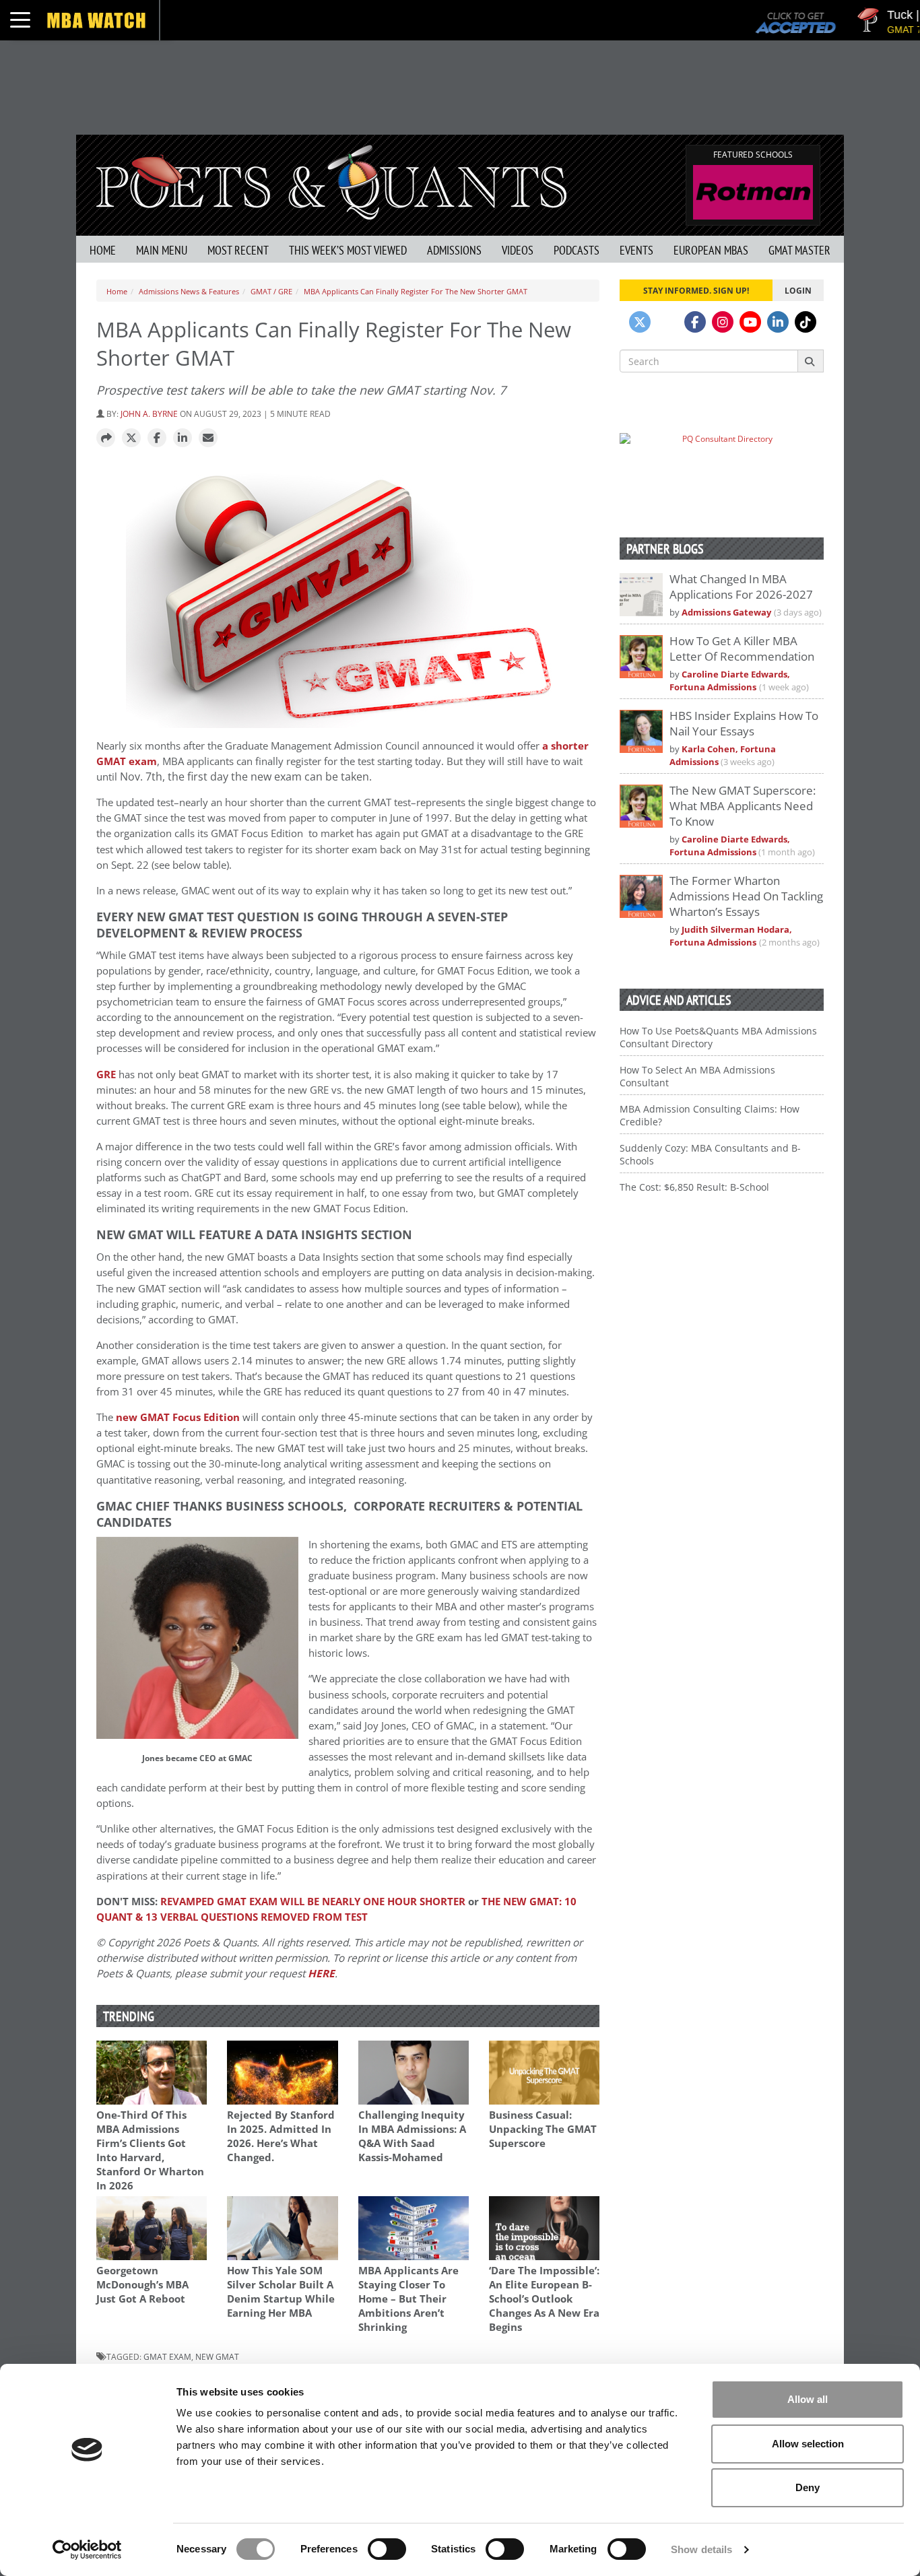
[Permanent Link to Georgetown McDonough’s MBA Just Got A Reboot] (152, 2228)
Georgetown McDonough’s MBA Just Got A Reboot (142, 2285)
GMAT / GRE (271, 291)
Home (103, 250)
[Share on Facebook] (157, 438)
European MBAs (711, 250)
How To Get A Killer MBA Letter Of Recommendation (742, 649)
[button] (106, 438)
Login (798, 290)
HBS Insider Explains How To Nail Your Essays (744, 723)
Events (636, 250)
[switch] (387, 2549)
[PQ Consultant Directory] (722, 465)
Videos (518, 250)
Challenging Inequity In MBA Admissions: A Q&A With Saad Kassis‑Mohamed (412, 2136)
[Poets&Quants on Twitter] (640, 322)
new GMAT (217, 2356)
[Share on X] (131, 438)
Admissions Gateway (726, 613)
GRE (106, 1075)
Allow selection (808, 2444)
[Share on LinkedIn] (183, 438)
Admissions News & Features (189, 291)
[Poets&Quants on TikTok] (806, 322)
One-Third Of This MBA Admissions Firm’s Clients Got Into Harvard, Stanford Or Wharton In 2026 (150, 2150)
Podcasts (577, 250)
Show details (701, 2549)
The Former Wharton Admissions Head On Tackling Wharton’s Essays (746, 896)
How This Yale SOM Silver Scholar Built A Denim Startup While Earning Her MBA (281, 2292)
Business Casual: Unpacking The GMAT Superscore (543, 2129)
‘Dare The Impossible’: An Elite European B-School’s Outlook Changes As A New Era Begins (544, 2299)
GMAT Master (799, 250)
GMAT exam (167, 2356)
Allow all (808, 2399)
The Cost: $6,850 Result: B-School (694, 1187)
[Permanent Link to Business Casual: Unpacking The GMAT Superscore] (544, 2073)
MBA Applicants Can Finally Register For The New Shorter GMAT (416, 291)
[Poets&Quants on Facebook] (695, 322)
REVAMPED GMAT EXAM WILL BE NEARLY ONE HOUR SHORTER (313, 1902)
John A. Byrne (149, 414)
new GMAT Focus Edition (178, 1417)
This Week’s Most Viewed (348, 250)
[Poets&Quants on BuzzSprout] (667, 322)
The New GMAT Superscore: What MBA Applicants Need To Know (743, 806)
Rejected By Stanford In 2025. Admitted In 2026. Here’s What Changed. (281, 2136)
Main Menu (162, 250)
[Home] (331, 181)
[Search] (811, 361)
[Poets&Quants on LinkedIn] (778, 322)
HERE (321, 1974)
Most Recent (238, 250)
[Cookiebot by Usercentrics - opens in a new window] (87, 2550)
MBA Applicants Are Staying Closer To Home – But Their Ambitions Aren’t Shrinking (408, 2299)
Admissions (454, 250)
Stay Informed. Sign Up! (696, 290)
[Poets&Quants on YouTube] (750, 322)
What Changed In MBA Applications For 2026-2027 (741, 587)
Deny (808, 2487)
